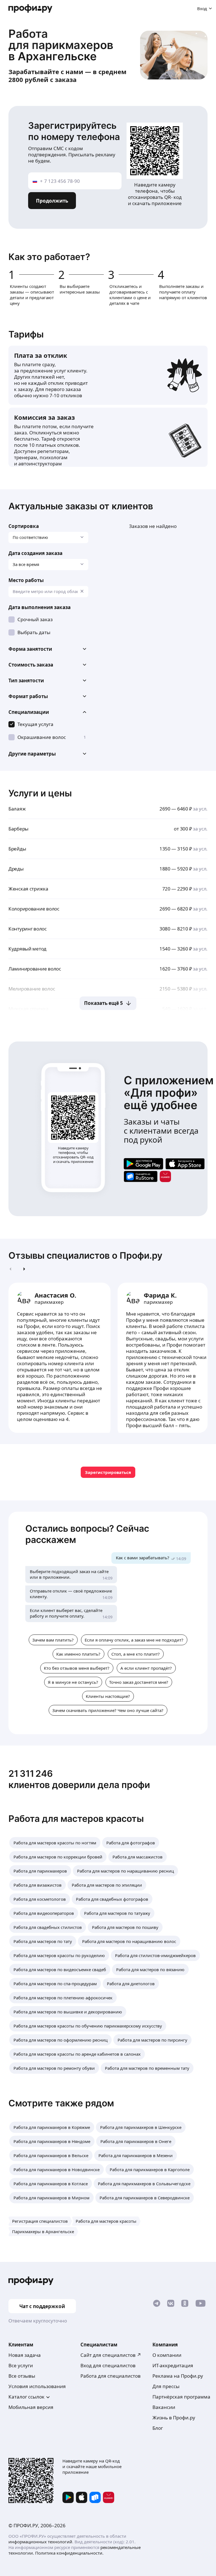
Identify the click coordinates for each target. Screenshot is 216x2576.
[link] (143, 1164)
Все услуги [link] (21, 2365)
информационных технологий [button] (40, 2542)
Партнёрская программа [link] (181, 2397)
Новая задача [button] (25, 2355)
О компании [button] (167, 2355)
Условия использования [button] (37, 2386)
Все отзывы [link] (22, 2376)
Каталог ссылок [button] (26, 2397)
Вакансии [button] (164, 2407)
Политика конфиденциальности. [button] (69, 2553)
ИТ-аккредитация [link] (173, 2365)
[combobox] (48, 592)
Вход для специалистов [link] (108, 2365)
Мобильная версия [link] (31, 2407)
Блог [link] (158, 2428)
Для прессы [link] (166, 2386)
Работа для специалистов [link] (111, 2376)
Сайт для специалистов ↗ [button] (111, 2355)
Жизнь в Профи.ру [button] (174, 2418)
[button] (48, 649)
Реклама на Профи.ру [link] (178, 2376)
